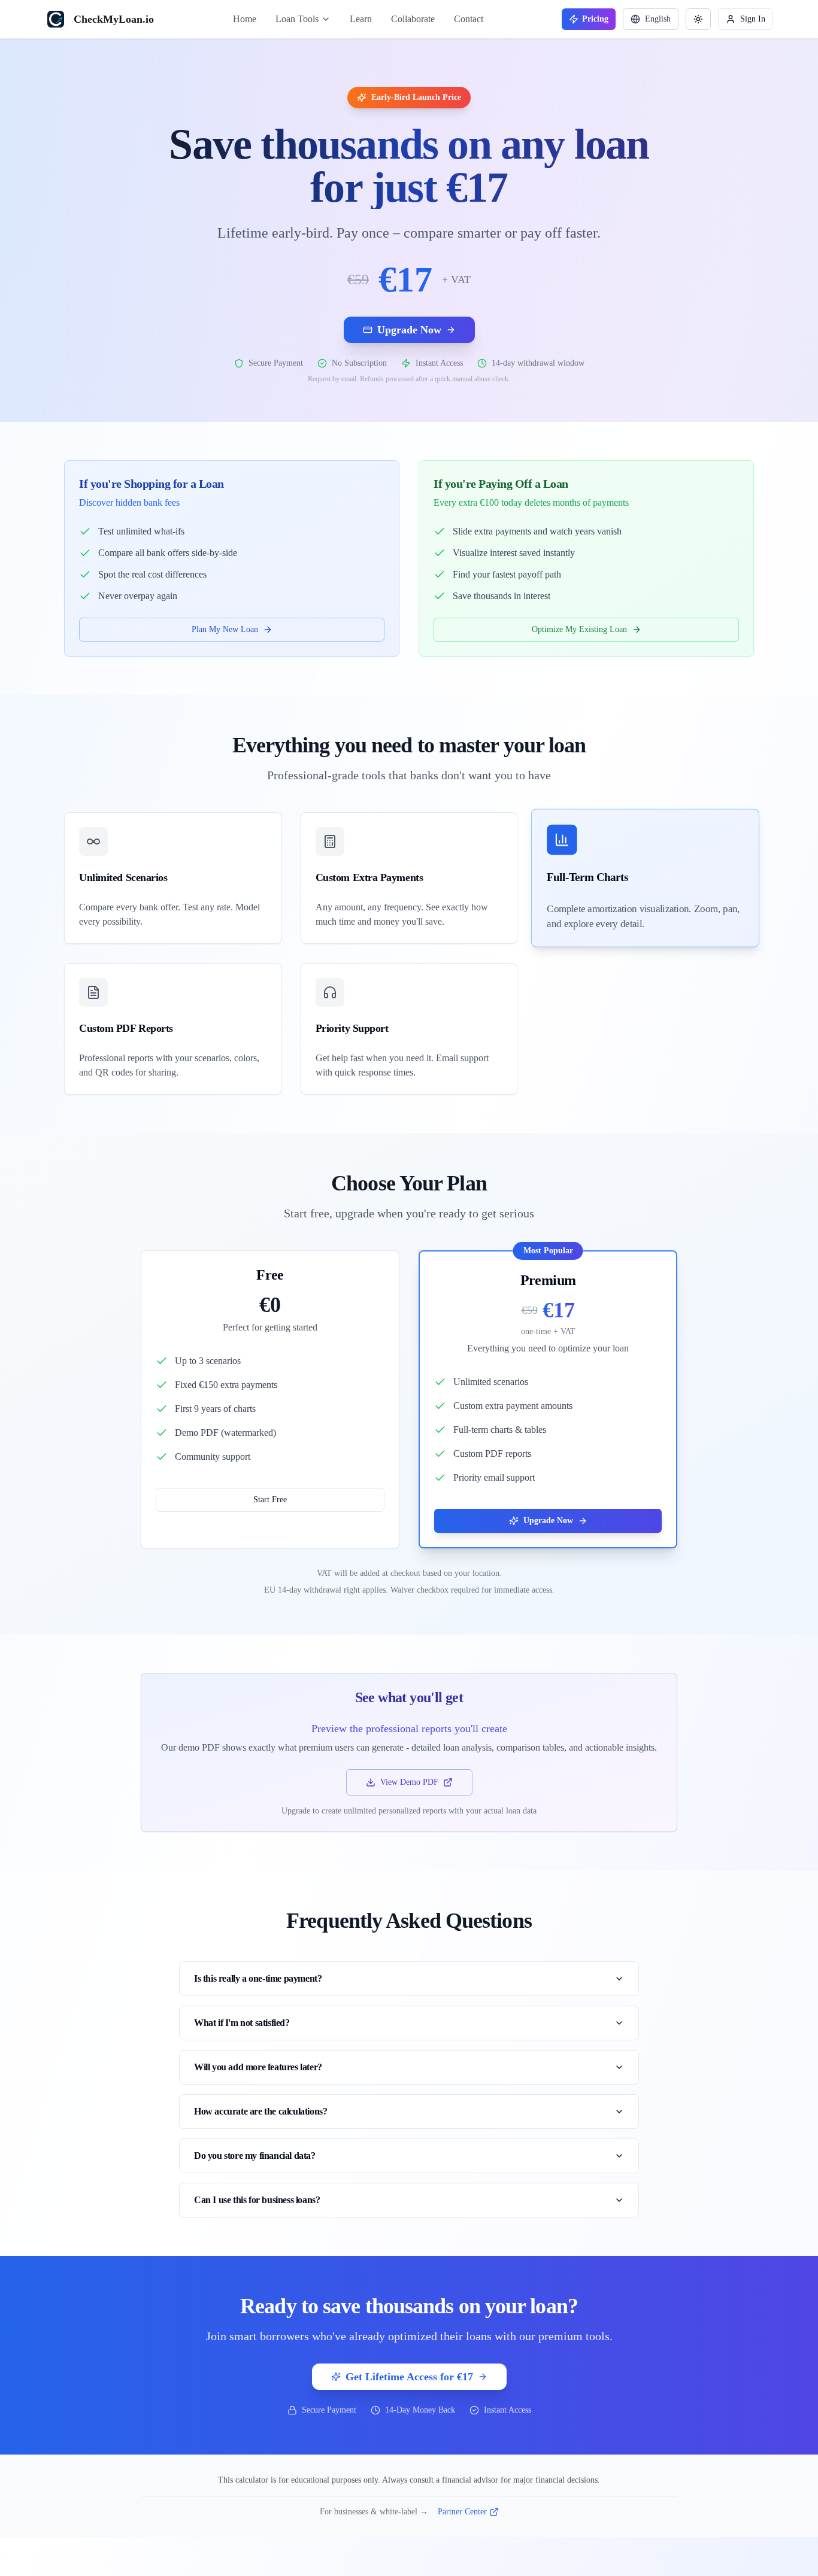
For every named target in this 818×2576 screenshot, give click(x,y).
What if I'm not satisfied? (242, 2023)
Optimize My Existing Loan (579, 629)
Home (245, 19)
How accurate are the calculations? (260, 2111)
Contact (469, 19)
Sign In (753, 19)
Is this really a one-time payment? (258, 1978)
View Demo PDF (409, 1782)
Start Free (270, 1500)
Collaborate (413, 19)
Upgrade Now (409, 330)
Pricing (595, 19)
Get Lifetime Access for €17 (409, 2377)
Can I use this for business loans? (257, 2200)
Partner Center (462, 2512)
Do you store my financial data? (255, 2156)
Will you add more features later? (258, 2067)
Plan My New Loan (225, 629)
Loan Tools (297, 19)
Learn (361, 19)
